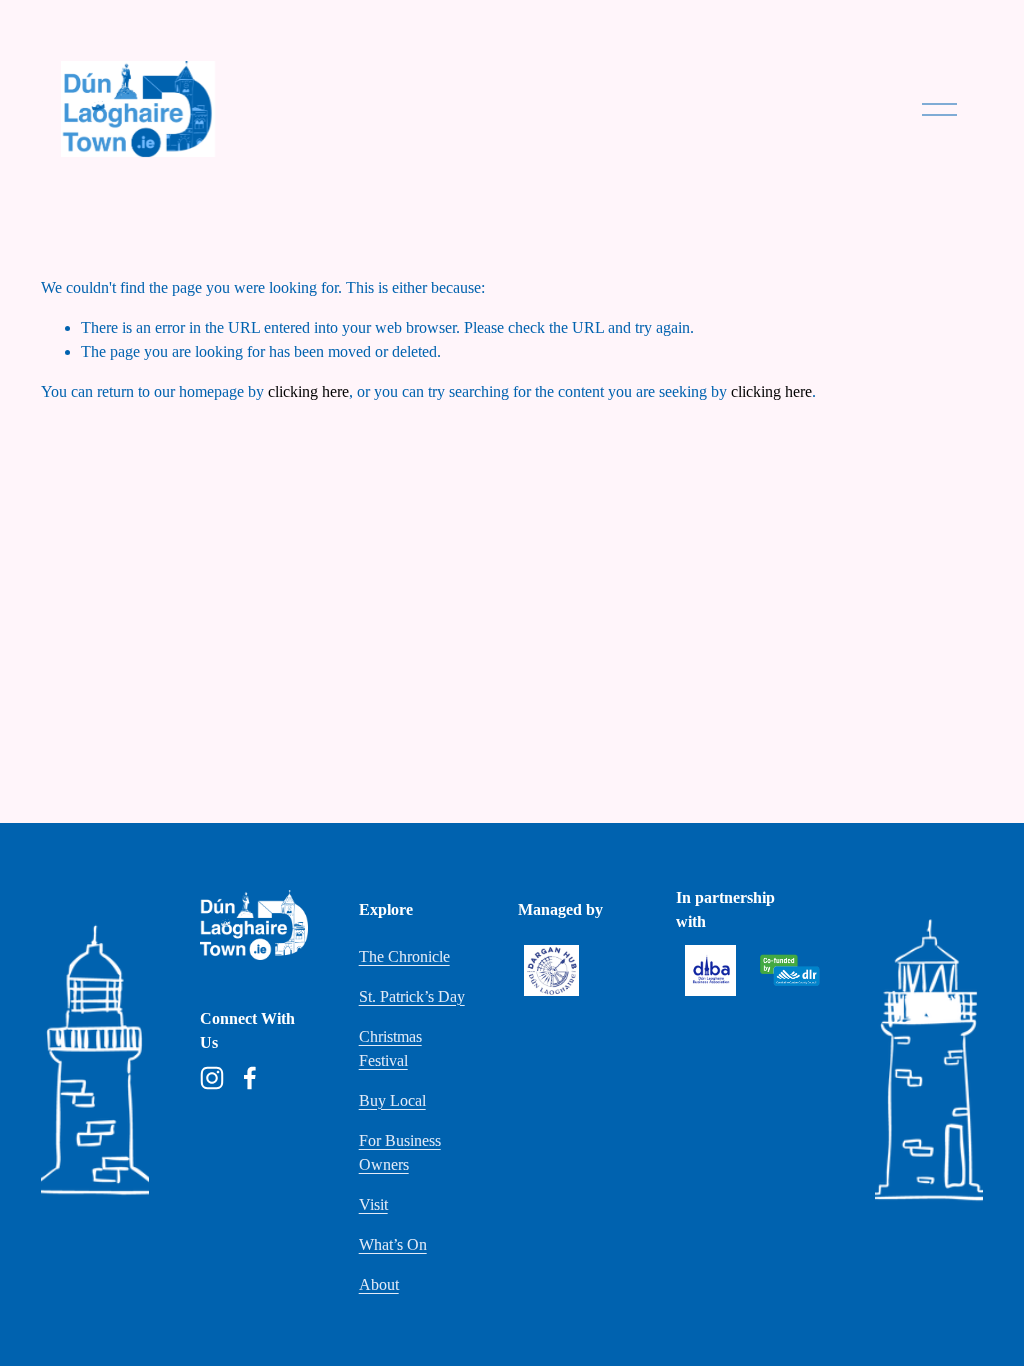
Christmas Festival (390, 1048)
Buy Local (392, 1100)
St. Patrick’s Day (412, 996)
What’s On (393, 1244)
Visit (373, 1204)
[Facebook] (250, 1078)
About (379, 1284)
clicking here (308, 391)
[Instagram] (212, 1078)
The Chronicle (404, 956)
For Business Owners (400, 1152)
